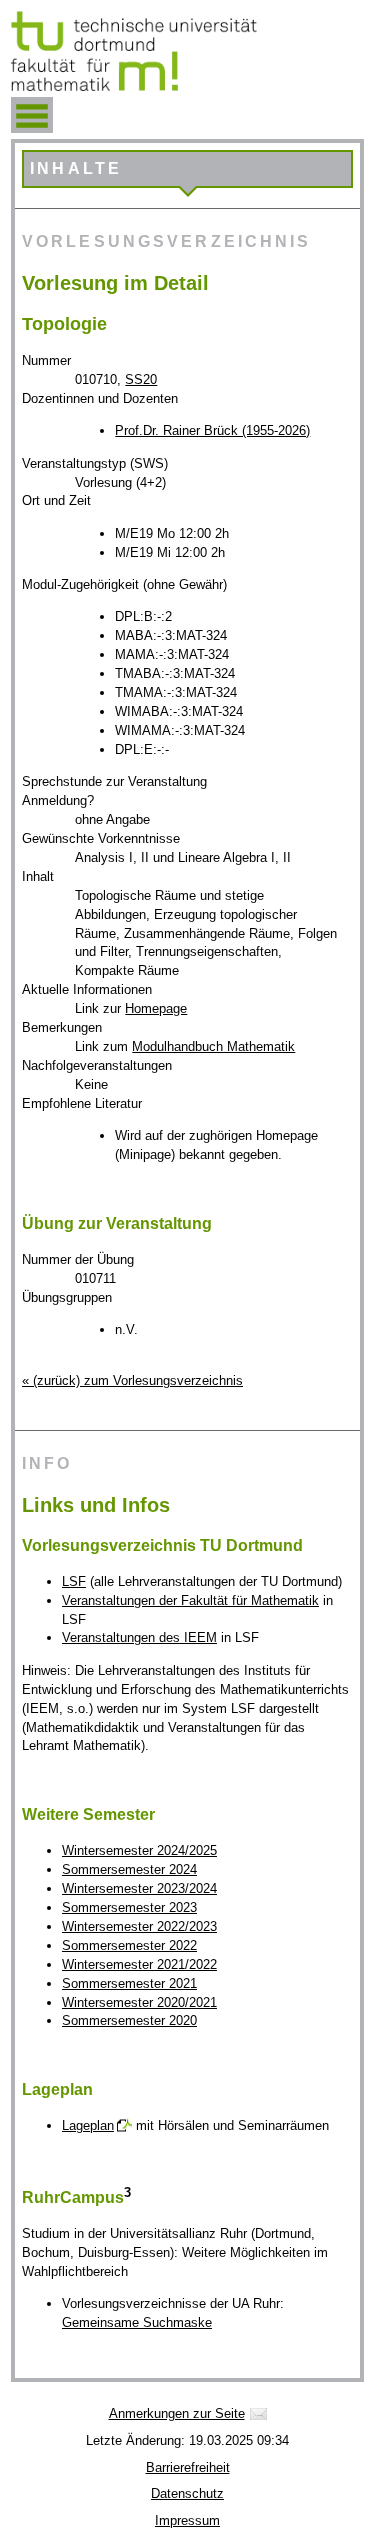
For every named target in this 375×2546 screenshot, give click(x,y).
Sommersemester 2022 (129, 1945)
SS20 (141, 379)
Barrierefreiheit (188, 2467)
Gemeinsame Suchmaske (137, 2322)
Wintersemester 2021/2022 (139, 1964)
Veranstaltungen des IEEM (139, 1637)
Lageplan (88, 2125)
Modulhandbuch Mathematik (213, 1046)
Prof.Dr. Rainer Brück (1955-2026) (212, 430)
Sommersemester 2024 (129, 1869)
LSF (74, 1581)
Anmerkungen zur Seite (177, 2413)
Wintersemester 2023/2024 (139, 1888)
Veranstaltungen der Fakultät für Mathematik (190, 1600)
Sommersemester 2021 (129, 1983)
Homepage (156, 1008)
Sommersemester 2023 (129, 1907)
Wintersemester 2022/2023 (139, 1926)
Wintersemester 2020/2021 (139, 2002)
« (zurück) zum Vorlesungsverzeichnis (132, 1380)
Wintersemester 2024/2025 (139, 1850)
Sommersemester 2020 (129, 2020)
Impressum (187, 2520)
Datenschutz (187, 2493)
